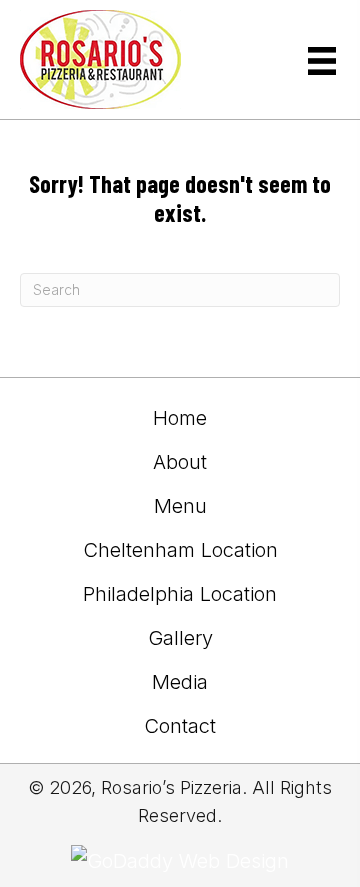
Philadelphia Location (180, 594)
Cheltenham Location (180, 550)
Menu (180, 506)
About (180, 462)
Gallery (180, 638)
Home (180, 418)
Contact (180, 726)
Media (180, 682)
